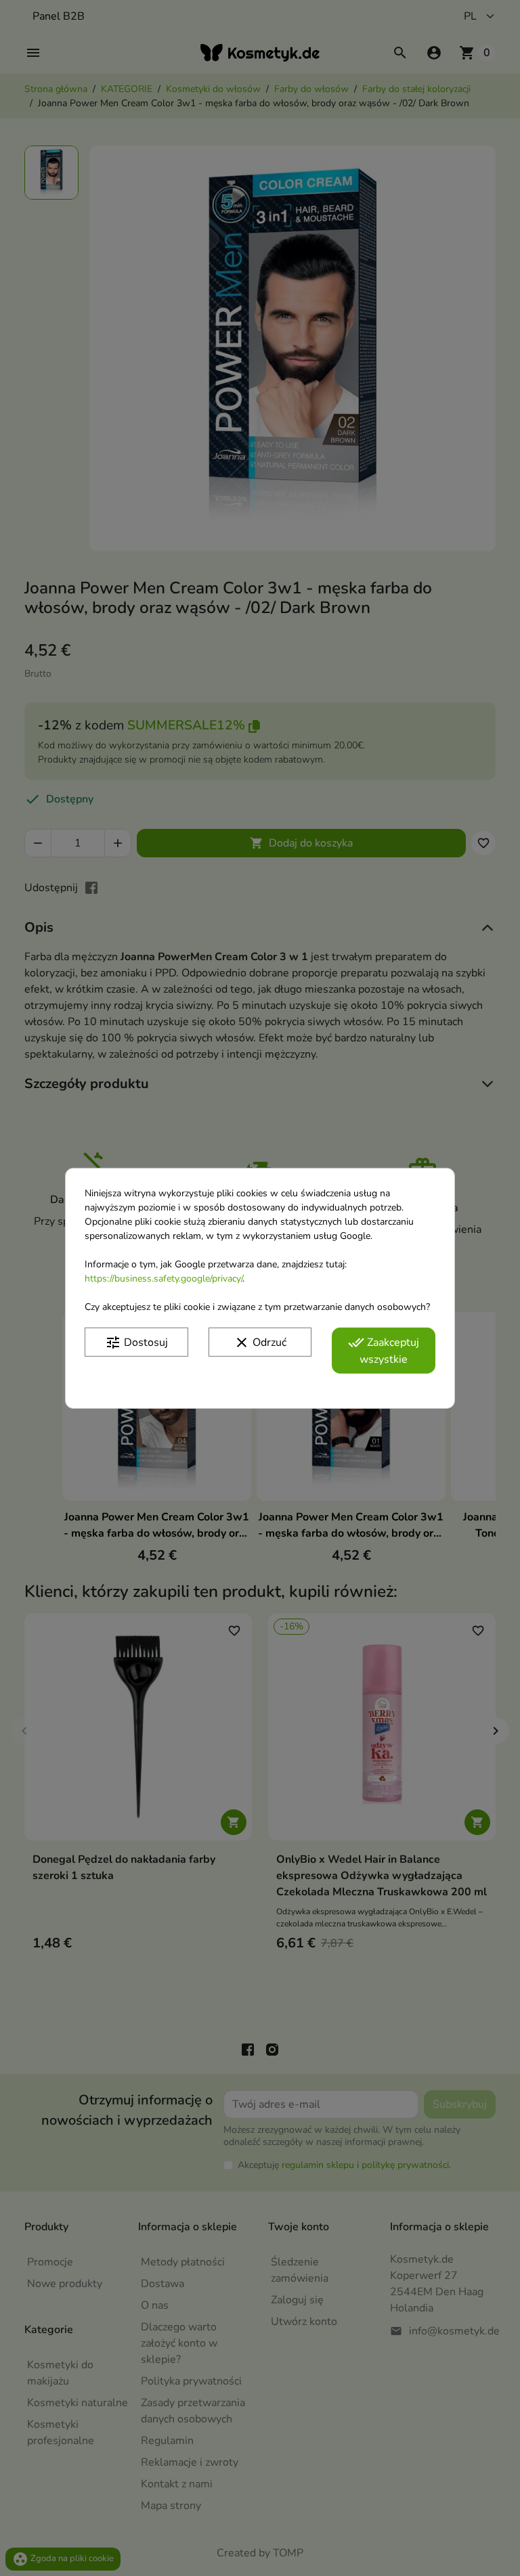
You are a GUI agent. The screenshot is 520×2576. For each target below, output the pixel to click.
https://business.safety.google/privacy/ (164, 1278)
